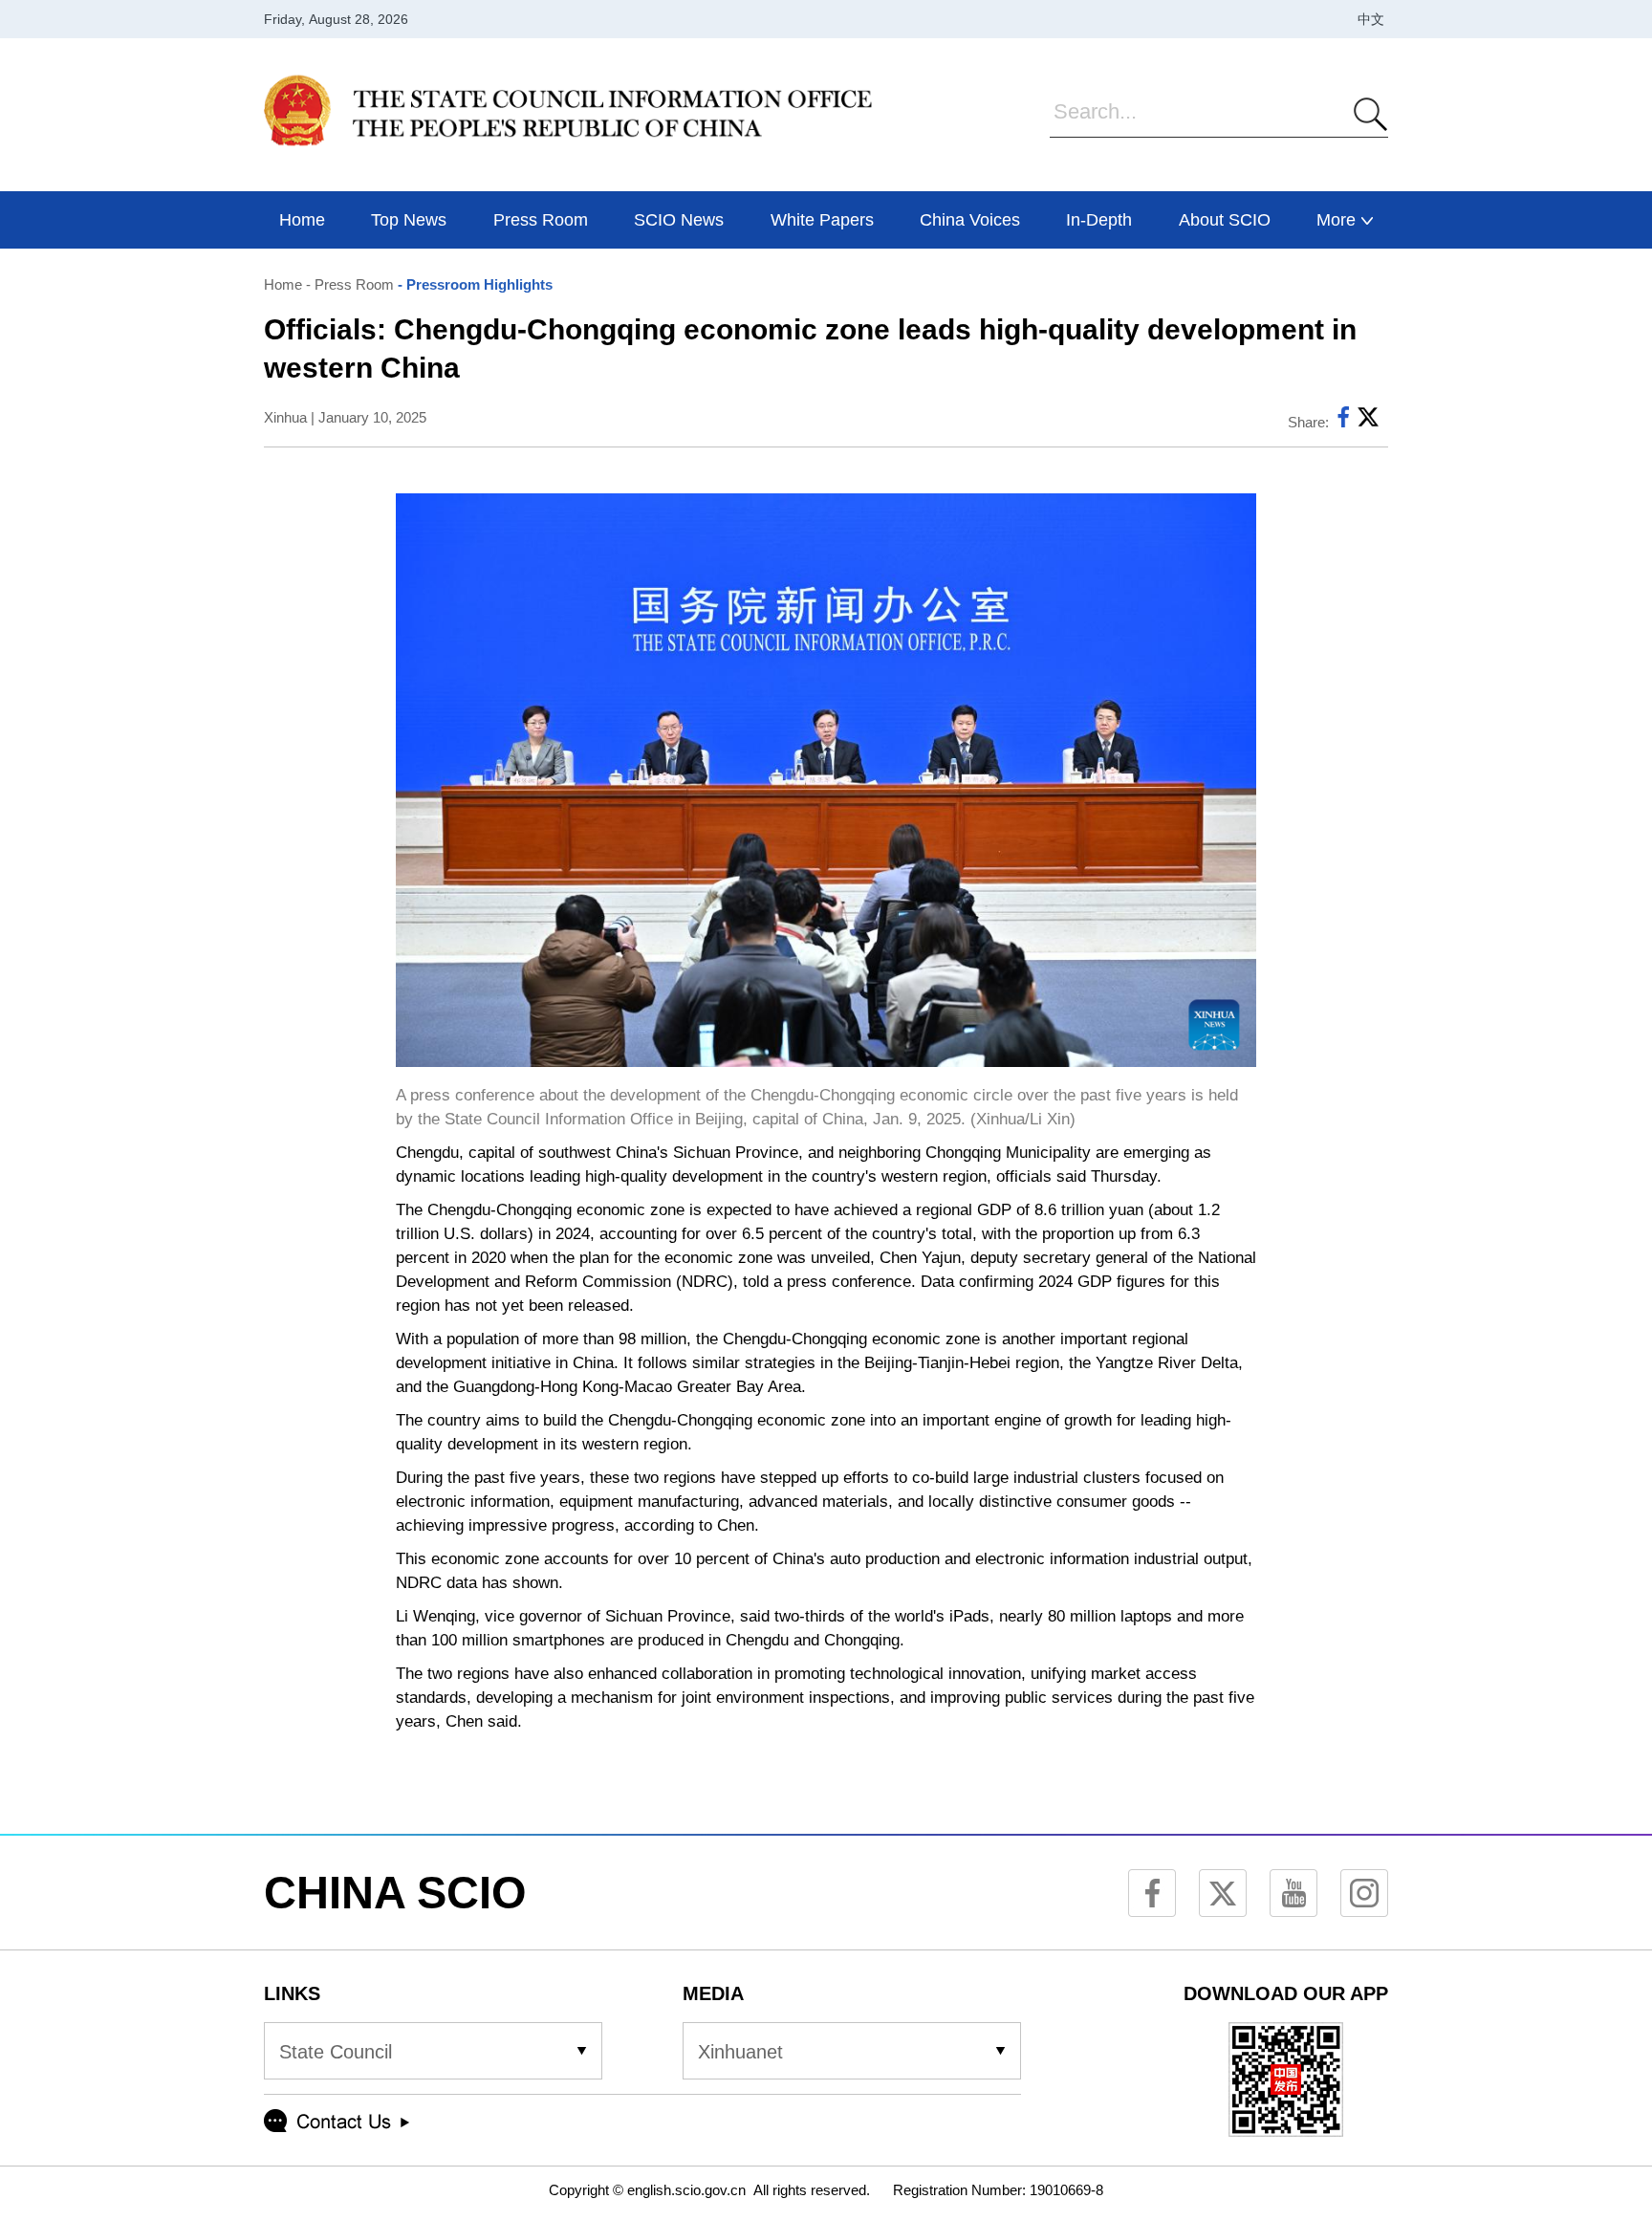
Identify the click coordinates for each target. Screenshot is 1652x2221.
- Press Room (348, 284)
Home (283, 284)
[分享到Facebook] (1343, 422)
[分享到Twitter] (1368, 422)
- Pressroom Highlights (473, 284)
